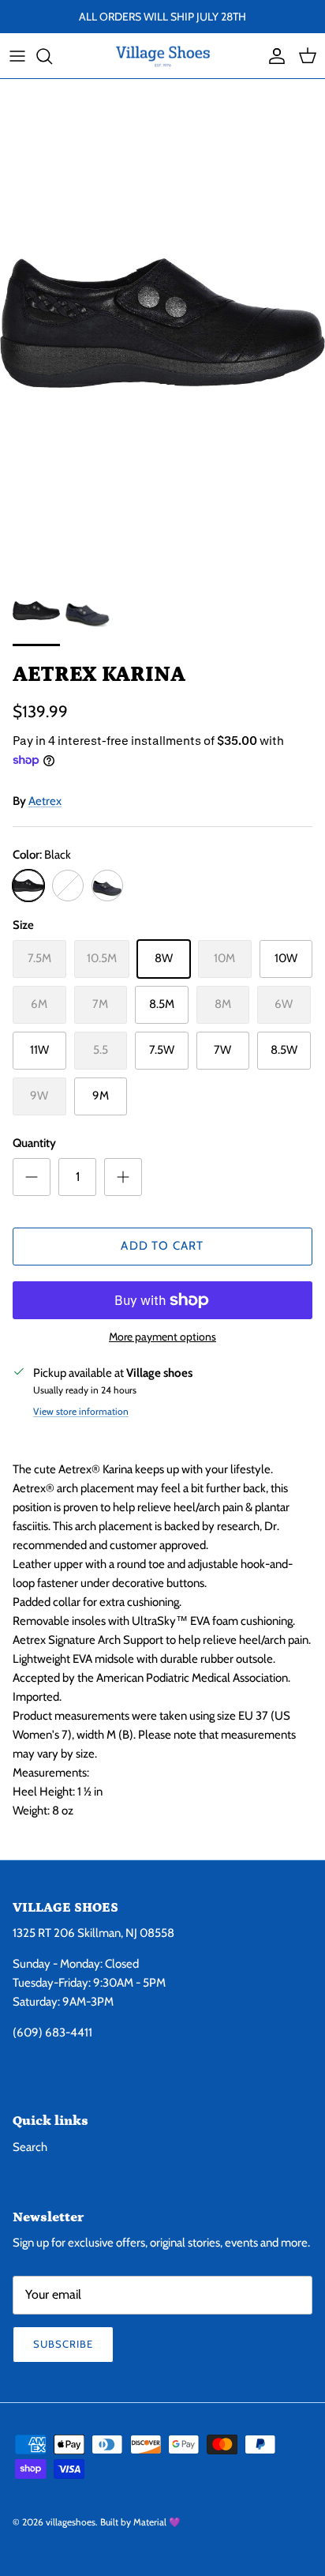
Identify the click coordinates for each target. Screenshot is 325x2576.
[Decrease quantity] (32, 1177)
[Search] (52, 56)
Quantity (34, 1143)
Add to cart (162, 1246)
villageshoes (71, 2522)
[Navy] (107, 886)
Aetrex (45, 801)
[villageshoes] (163, 56)
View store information (81, 1411)
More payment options (162, 1337)
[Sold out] (68, 886)
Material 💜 (157, 2522)
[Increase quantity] (123, 1177)
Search (30, 2147)
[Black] (28, 886)
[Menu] (17, 56)
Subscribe (63, 2344)
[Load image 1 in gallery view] (162, 323)
